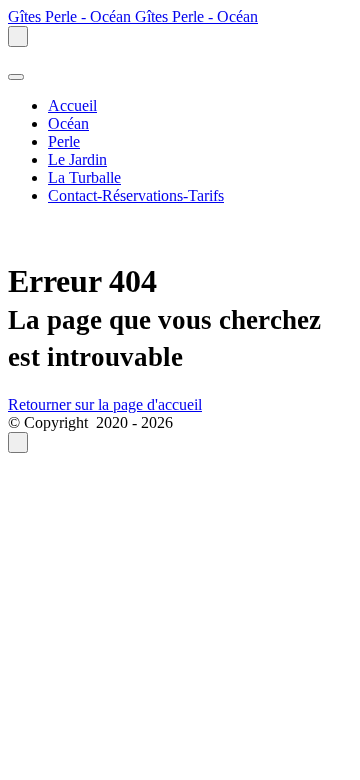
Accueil (72, 105)
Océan (68, 123)
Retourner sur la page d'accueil (105, 404)
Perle (64, 141)
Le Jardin (77, 159)
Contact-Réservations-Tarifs (136, 195)
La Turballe (84, 177)
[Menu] (16, 77)
